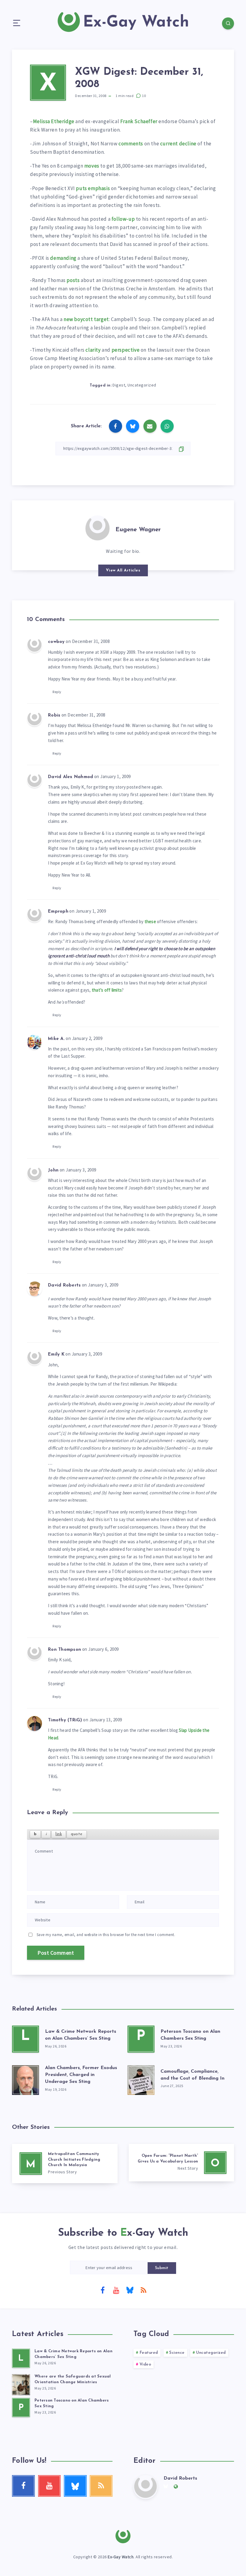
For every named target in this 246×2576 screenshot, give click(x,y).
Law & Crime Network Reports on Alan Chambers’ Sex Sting (81, 2035)
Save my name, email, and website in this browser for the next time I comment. (106, 1935)
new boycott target (86, 319)
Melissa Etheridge (54, 121)
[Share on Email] (150, 426)
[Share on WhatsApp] (167, 426)
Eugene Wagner (138, 530)
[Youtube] (116, 2290)
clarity (93, 350)
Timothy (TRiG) (65, 1720)
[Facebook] (103, 2290)
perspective (126, 350)
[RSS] (143, 2290)
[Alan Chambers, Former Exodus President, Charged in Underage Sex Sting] (25, 2079)
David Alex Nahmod (70, 777)
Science (177, 2353)
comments (131, 144)
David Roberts (64, 1285)
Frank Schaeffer (139, 121)
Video (145, 2364)
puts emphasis (93, 188)
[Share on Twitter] (133, 426)
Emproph (58, 912)
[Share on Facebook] (115, 426)
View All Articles (123, 570)
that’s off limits (107, 990)
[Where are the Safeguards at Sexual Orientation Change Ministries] (21, 2384)
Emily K (56, 1355)
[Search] (228, 23)
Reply (57, 692)
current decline (178, 144)
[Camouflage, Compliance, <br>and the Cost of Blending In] (141, 2079)
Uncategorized (142, 385)
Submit (162, 2268)
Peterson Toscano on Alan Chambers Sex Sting (190, 2035)
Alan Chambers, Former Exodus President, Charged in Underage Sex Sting (81, 2075)
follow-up (123, 219)
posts (73, 280)
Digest (119, 385)
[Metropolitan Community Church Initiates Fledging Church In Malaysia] (65, 2164)
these (150, 921)
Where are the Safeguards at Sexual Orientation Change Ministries (73, 2379)
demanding (63, 258)
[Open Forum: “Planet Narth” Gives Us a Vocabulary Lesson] (181, 2163)
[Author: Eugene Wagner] (97, 527)
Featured (149, 2353)
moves (92, 166)
